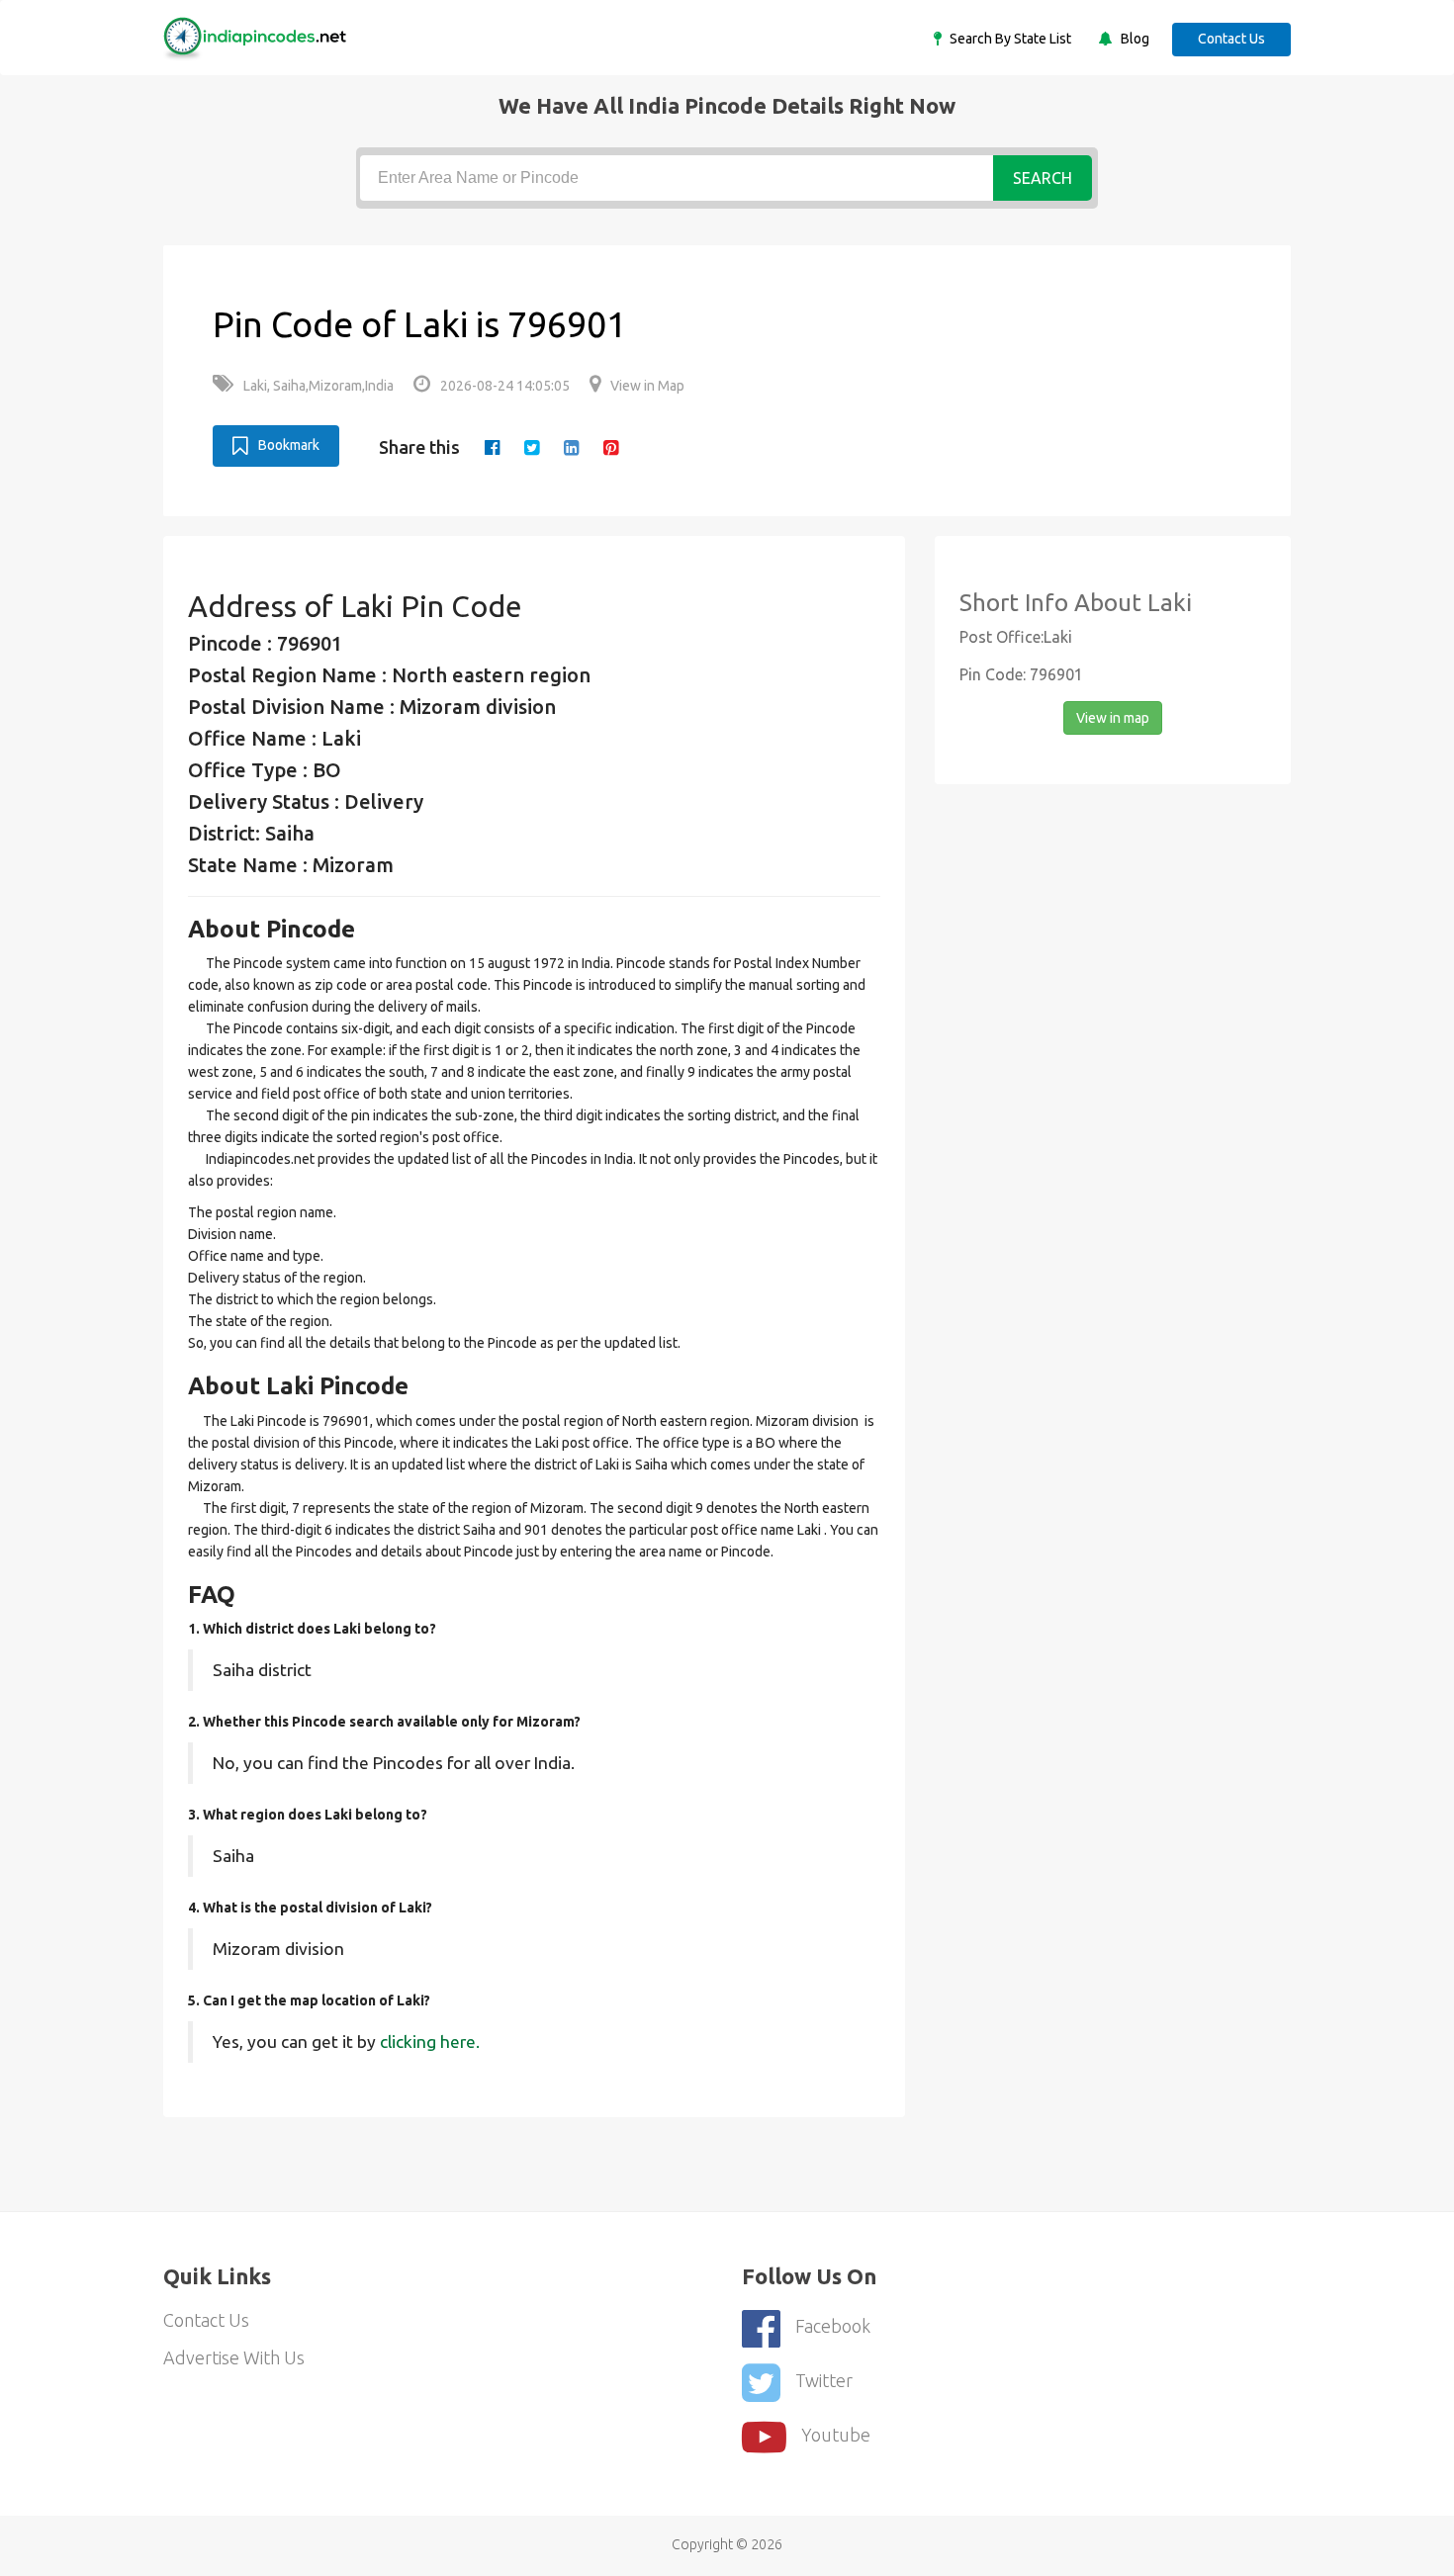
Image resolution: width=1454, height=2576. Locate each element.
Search (1043, 178)
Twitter (824, 2380)
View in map (1113, 718)
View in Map (647, 386)
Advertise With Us (234, 2357)
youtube (836, 2435)
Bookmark (289, 445)
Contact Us (1231, 39)
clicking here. (430, 2042)
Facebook (833, 2326)
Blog (1134, 39)
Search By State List (1009, 39)
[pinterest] (611, 447)
